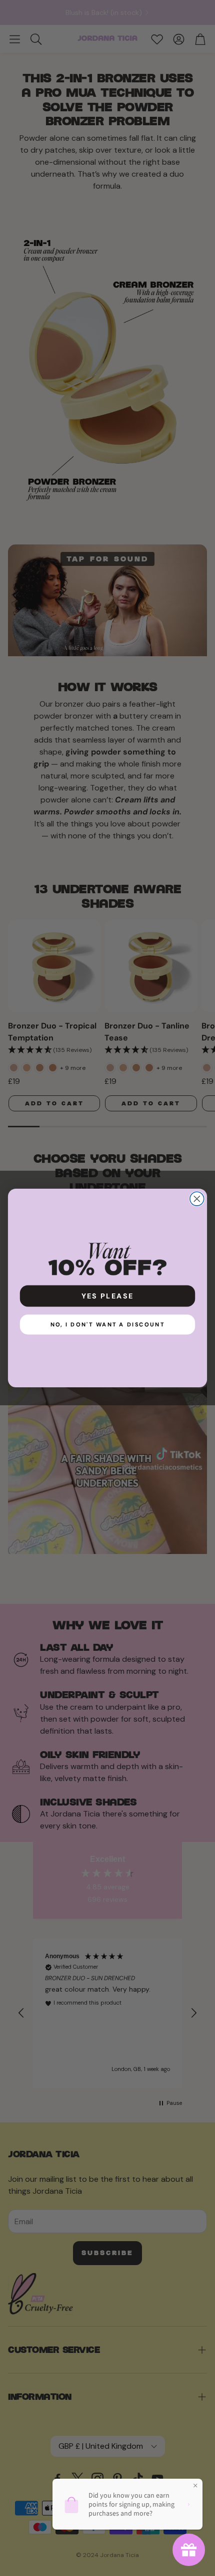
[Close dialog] (197, 1199)
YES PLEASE (107, 1296)
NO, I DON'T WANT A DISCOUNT (108, 1324)
